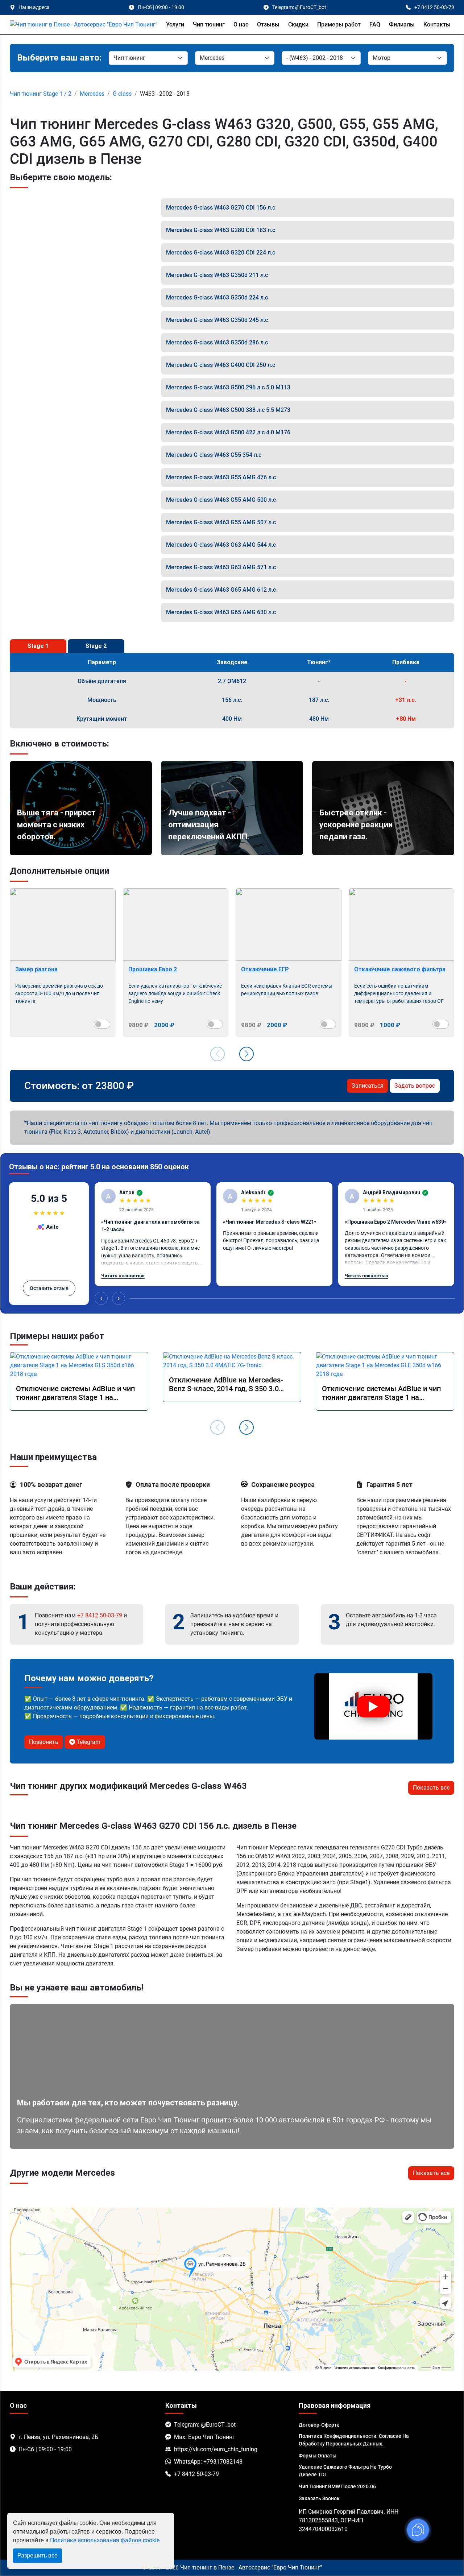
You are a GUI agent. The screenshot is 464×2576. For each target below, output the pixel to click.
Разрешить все (38, 2556)
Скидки (298, 24)
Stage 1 (38, 646)
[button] (246, 1054)
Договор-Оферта (319, 2425)
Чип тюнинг (209, 24)
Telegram (88, 1742)
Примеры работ (339, 24)
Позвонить (44, 1742)
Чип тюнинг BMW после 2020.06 (337, 2486)
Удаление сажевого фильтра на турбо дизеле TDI (345, 2471)
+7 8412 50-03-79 (100, 1615)
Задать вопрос (415, 1086)
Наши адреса (34, 7)
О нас (241, 24)
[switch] (102, 1024)
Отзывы (268, 24)
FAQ (375, 24)
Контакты (437, 24)
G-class (122, 94)
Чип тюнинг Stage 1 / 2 (41, 94)
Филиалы (402, 24)
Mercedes (92, 94)
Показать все (431, 1788)
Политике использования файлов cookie (105, 2540)
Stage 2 (96, 646)
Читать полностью (123, 1276)
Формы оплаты (318, 2456)
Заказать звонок (319, 2498)
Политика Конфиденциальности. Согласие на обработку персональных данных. (354, 2440)
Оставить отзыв (49, 1288)
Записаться (368, 1086)
